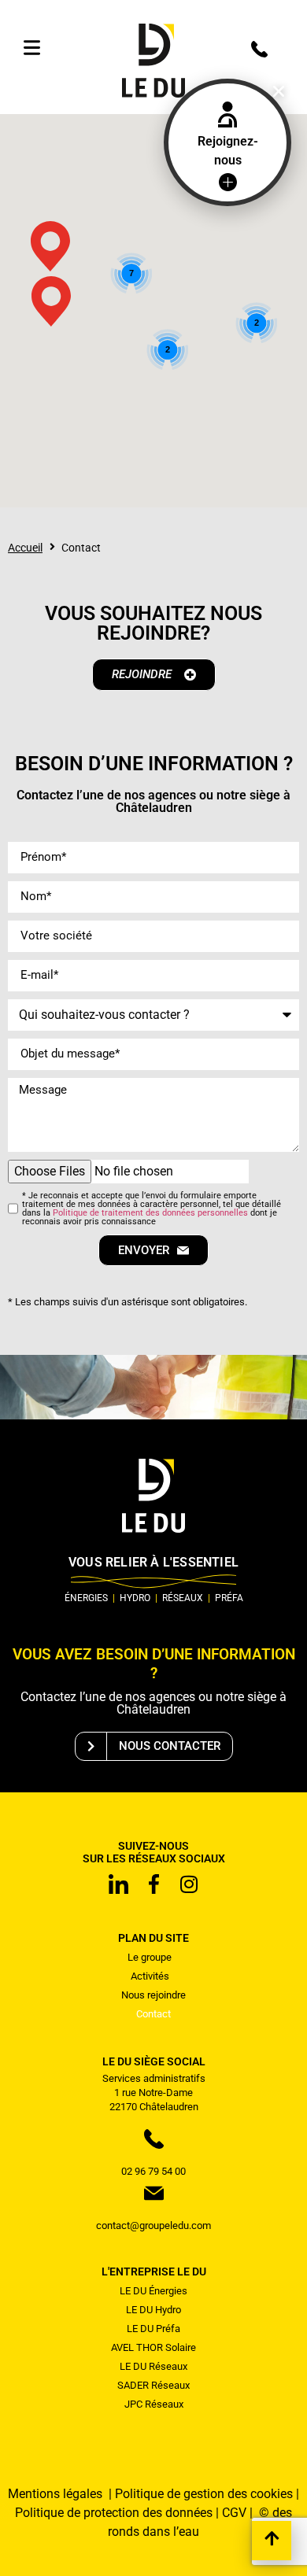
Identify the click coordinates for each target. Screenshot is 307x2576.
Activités (150, 1976)
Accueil (25, 548)
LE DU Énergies (153, 2291)
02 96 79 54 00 (153, 2171)
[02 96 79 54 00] (259, 49)
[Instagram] (189, 1884)
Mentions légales (57, 2494)
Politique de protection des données (114, 2513)
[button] (279, 91)
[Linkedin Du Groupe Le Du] (118, 1884)
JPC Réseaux (154, 2404)
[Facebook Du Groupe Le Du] (153, 1884)
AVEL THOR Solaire (153, 2347)
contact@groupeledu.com (153, 2225)
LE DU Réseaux (153, 2366)
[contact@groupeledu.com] (154, 2193)
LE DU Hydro (153, 2310)
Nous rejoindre (153, 1995)
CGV (234, 2513)
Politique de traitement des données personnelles (150, 1213)
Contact (153, 2014)
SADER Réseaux (153, 2385)
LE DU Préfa (153, 2329)
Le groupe (150, 1957)
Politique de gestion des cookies (204, 2494)
